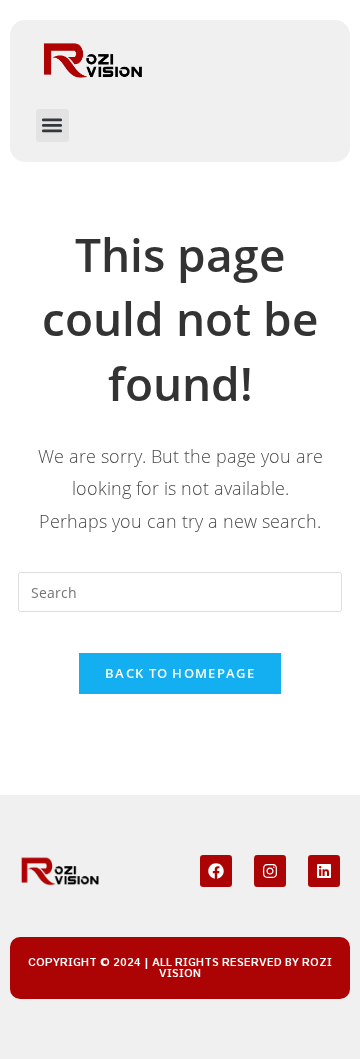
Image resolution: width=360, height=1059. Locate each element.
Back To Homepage (180, 673)
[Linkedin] (324, 871)
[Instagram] (270, 871)
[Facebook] (216, 871)
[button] (52, 125)
